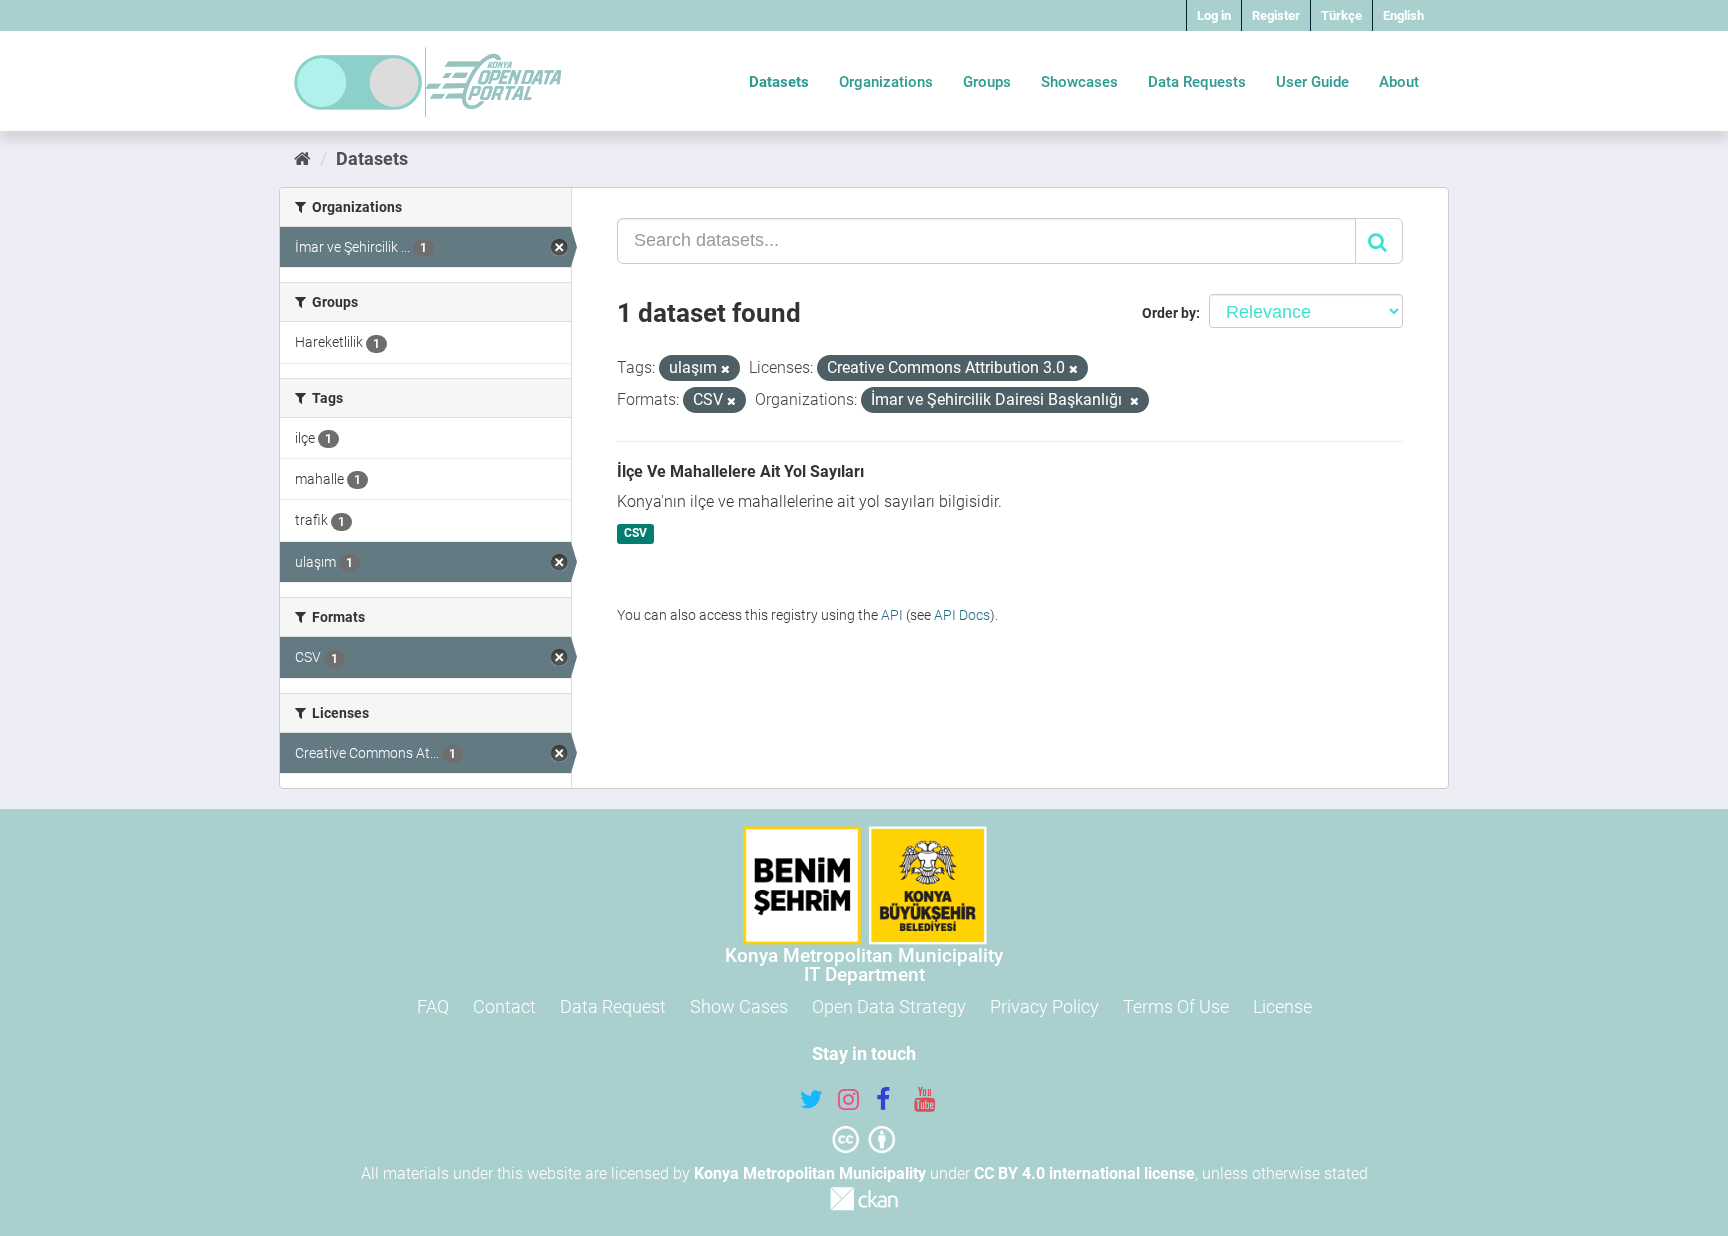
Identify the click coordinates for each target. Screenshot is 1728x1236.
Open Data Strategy (889, 1006)
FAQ (433, 1006)
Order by (1169, 313)
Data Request (613, 1006)
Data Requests (1197, 82)
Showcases (1079, 82)
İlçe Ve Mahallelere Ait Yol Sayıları (740, 471)
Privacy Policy (1044, 1006)
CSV (635, 534)
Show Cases (739, 1006)
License (1282, 1006)
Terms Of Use (1176, 1006)
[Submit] (1379, 241)
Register (1276, 15)
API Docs (962, 615)
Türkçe (1341, 15)
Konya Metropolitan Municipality (810, 1173)
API (892, 615)
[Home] (302, 158)
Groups (987, 82)
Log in (1214, 15)
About (1399, 82)
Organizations (886, 82)
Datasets (779, 82)
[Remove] (725, 369)
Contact (504, 1006)
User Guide (1312, 82)
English (1403, 15)
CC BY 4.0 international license (1084, 1173)
